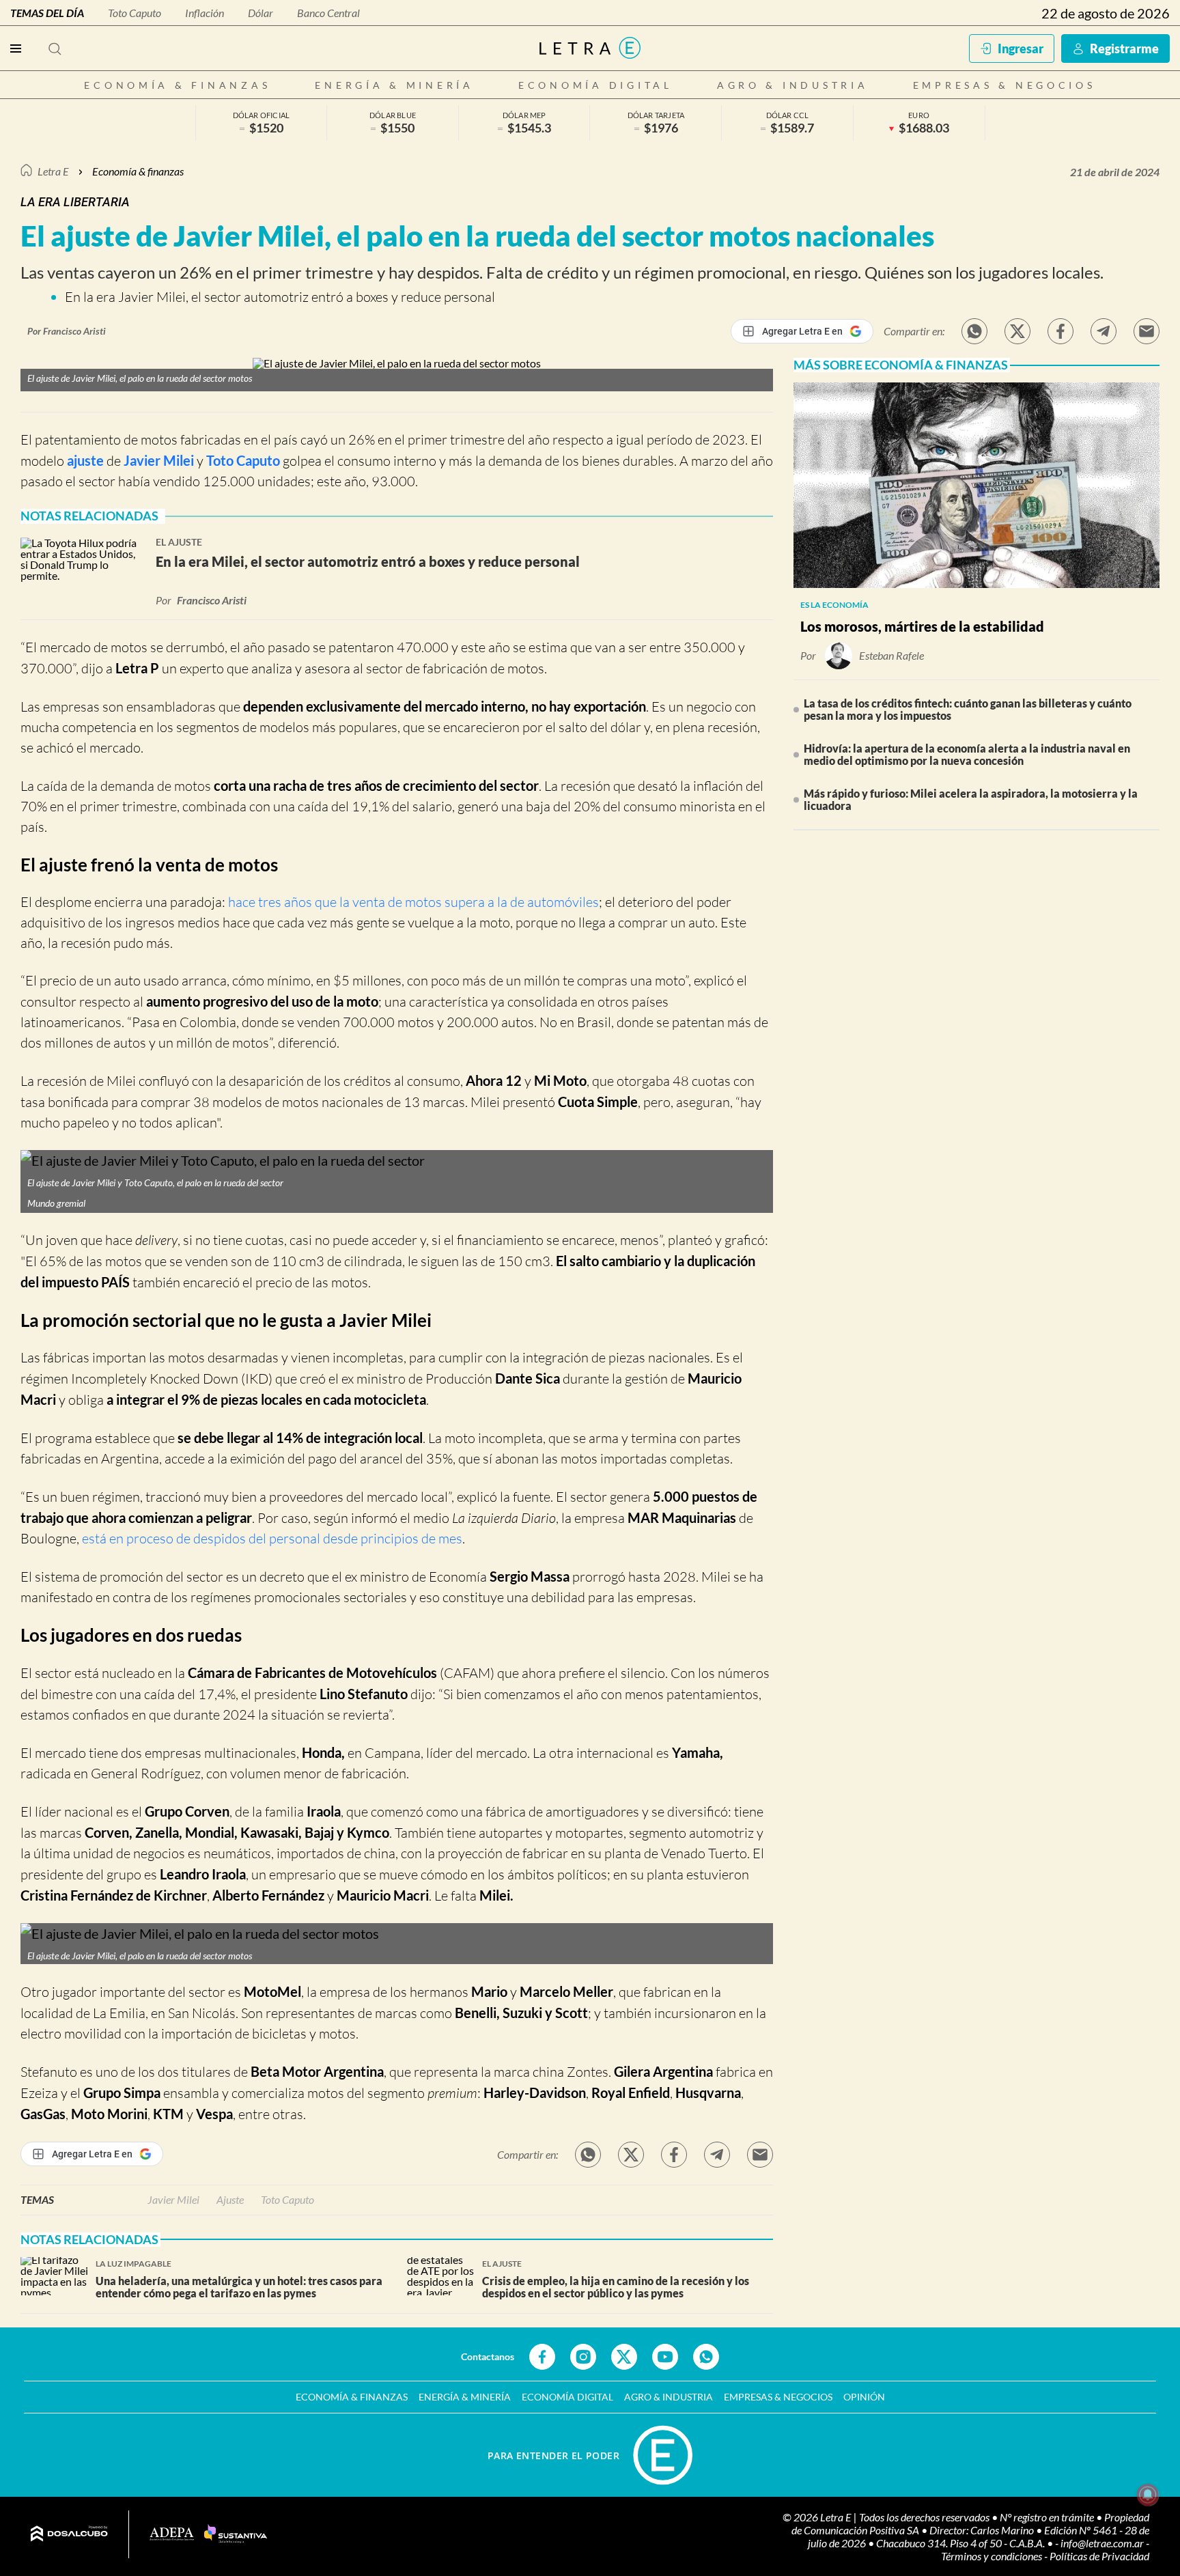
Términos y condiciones (993, 2556)
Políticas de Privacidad (1099, 2556)
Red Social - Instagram (583, 2357)
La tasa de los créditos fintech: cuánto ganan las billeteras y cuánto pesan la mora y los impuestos (968, 709)
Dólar (261, 13)
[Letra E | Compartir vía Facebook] (1060, 331)
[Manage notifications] (1148, 2495)
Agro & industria (793, 85)
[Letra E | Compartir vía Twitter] (1017, 331)
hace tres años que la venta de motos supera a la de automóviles (413, 902)
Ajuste (230, 2199)
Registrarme (1124, 48)
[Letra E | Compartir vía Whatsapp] (974, 331)
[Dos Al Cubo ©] (69, 2534)
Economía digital (595, 85)
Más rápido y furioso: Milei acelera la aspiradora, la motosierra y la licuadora (971, 799)
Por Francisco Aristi (67, 331)
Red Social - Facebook (542, 2357)
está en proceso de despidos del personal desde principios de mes (272, 1538)
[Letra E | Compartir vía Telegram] (1104, 331)
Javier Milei (159, 460)
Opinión (864, 2397)
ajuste (85, 460)
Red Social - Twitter (624, 2357)
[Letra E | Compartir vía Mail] (1147, 331)
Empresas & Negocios (1005, 85)
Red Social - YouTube (665, 2357)
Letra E (53, 171)
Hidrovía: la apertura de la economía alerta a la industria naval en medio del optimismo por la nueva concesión (967, 754)
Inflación (205, 13)
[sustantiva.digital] (236, 2534)
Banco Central (328, 13)
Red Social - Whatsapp (706, 2357)
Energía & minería (394, 85)
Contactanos (488, 2356)
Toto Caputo (135, 13)
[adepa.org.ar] (172, 2535)
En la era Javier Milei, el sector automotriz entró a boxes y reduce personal (280, 297)
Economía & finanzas (177, 85)
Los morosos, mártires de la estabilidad (922, 626)
